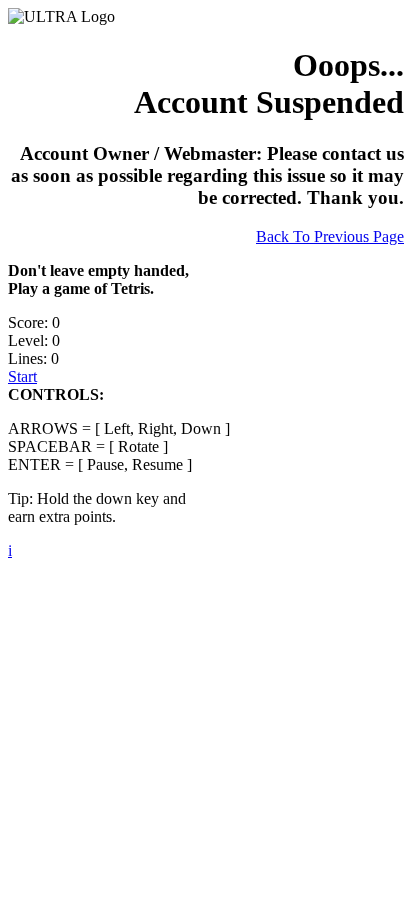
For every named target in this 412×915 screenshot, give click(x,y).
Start (22, 376)
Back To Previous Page (330, 236)
